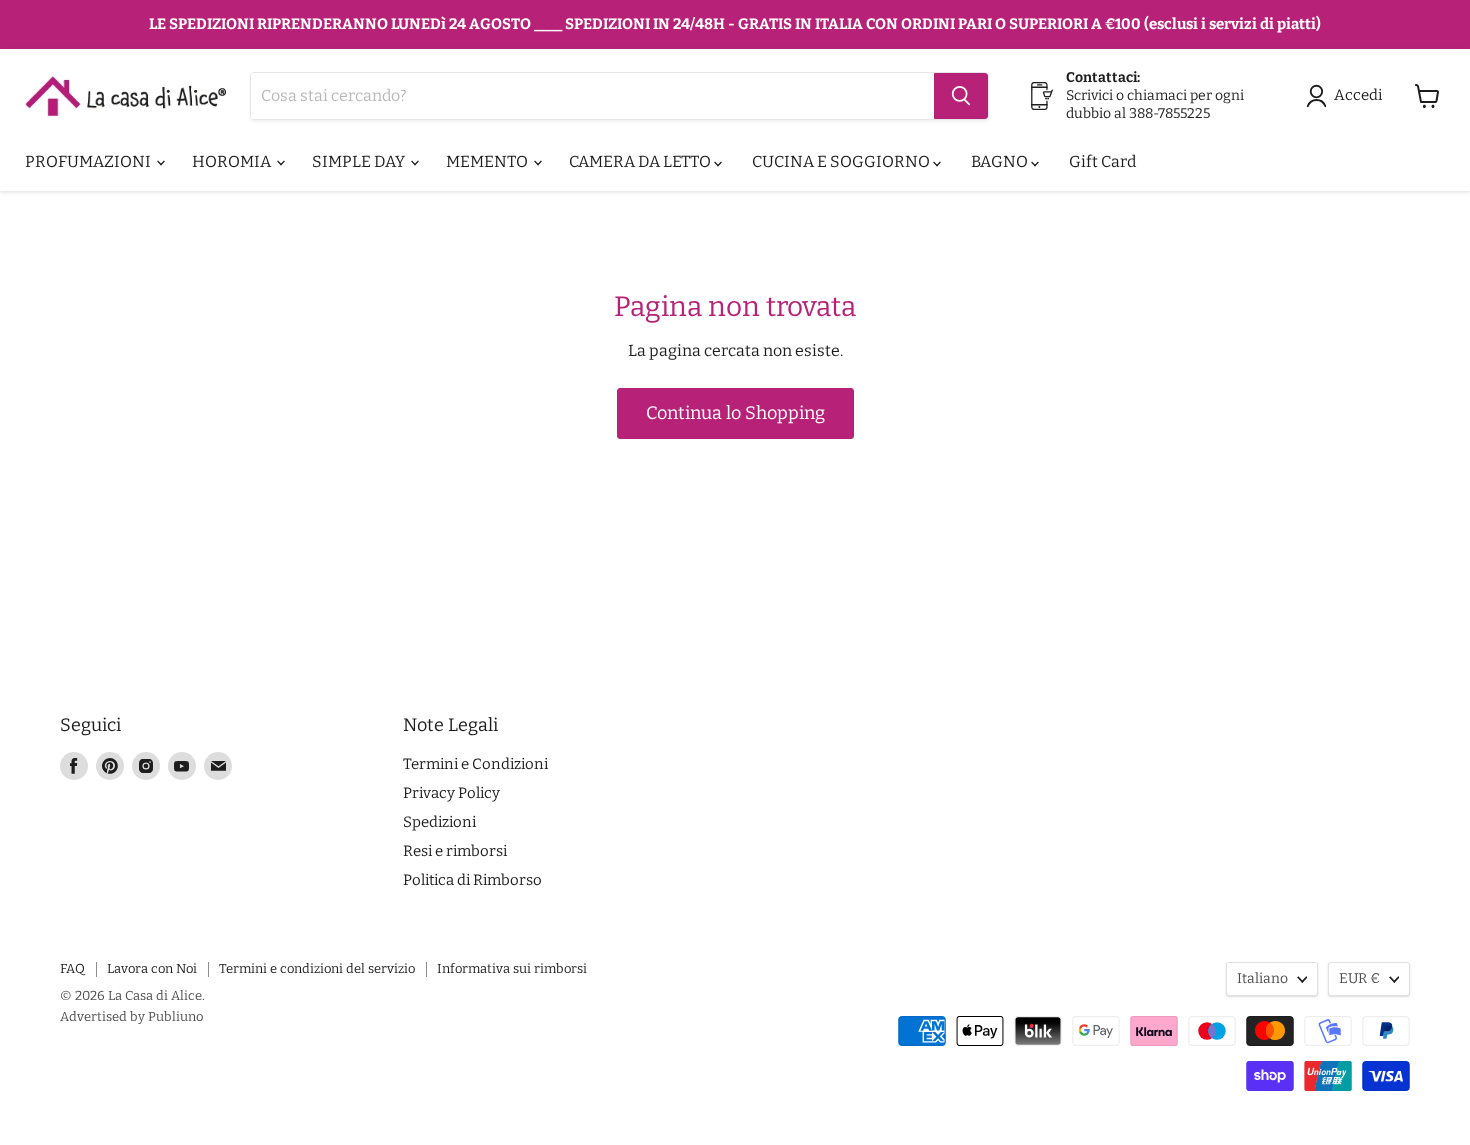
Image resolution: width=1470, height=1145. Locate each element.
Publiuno (175, 1016)
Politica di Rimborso (472, 880)
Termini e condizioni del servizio (317, 968)
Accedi (1358, 95)
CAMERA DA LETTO (641, 161)
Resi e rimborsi (455, 851)
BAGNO (1001, 161)
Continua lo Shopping (735, 413)
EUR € (1359, 978)
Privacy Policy (451, 793)
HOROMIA (233, 161)
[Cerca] (961, 96)
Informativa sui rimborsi (512, 968)
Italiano (1262, 978)
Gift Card (1102, 161)
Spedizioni (439, 822)
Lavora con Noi (152, 968)
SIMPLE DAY (360, 161)
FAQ (72, 968)
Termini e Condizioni (475, 764)
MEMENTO (488, 161)
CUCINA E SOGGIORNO (842, 161)
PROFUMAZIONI (89, 161)
